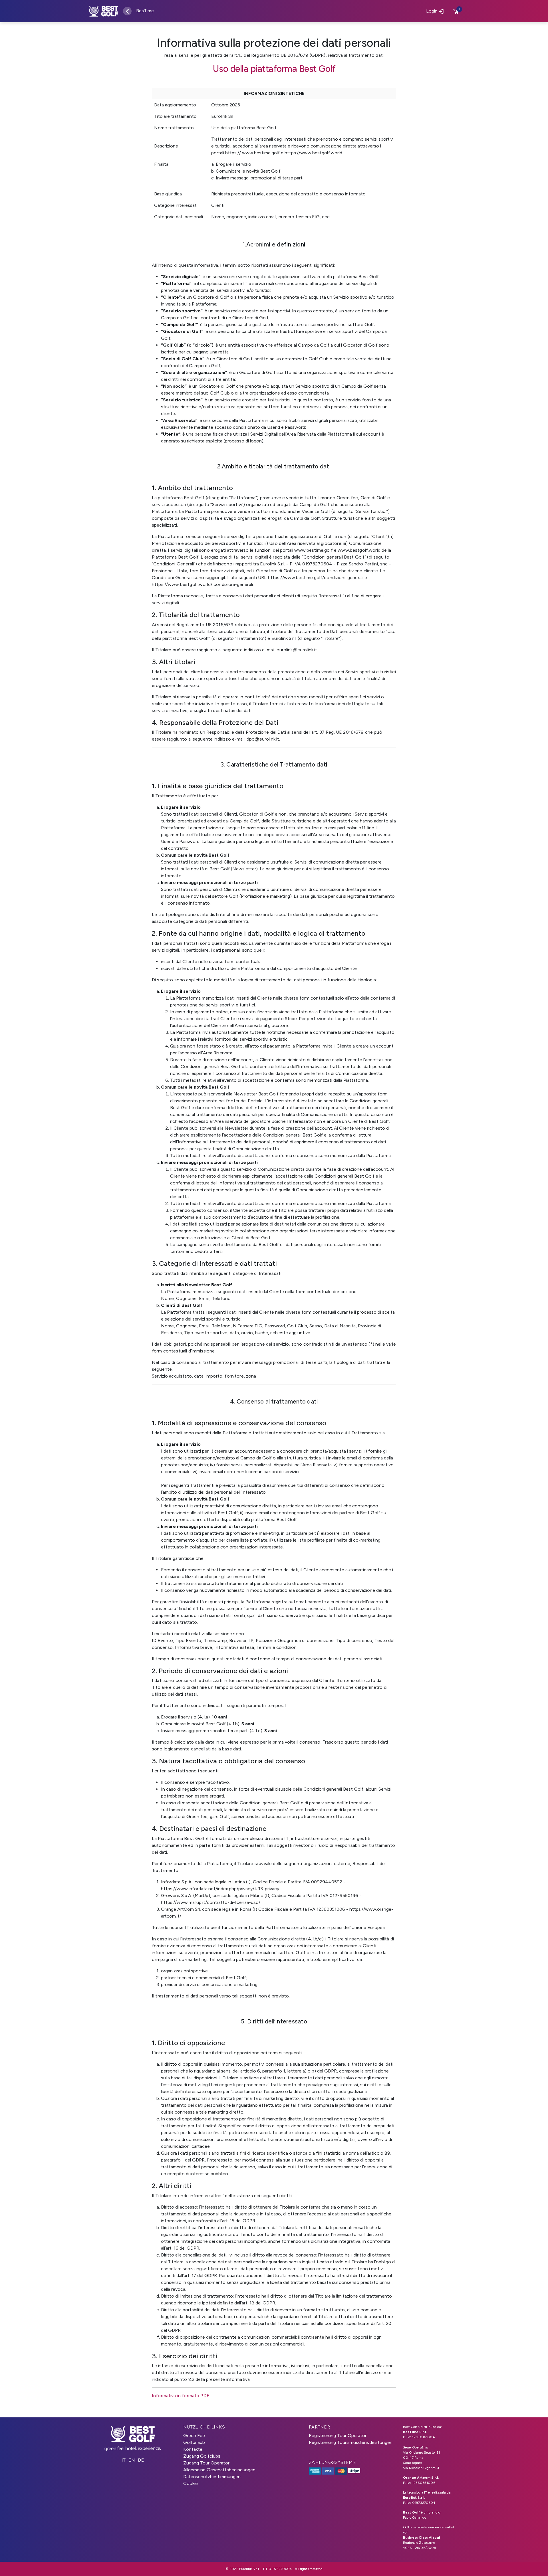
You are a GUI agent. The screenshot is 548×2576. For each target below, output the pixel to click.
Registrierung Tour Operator (338, 2436)
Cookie (191, 2483)
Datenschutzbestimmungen (212, 2477)
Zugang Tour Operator (206, 2463)
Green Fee (194, 2436)
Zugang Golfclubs (202, 2456)
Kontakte (193, 2449)
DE (141, 2460)
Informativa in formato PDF (181, 2396)
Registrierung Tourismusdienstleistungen (351, 2442)
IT (124, 2460)
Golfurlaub (194, 2442)
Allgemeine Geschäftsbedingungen (219, 2470)
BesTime (145, 11)
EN (132, 2460)
